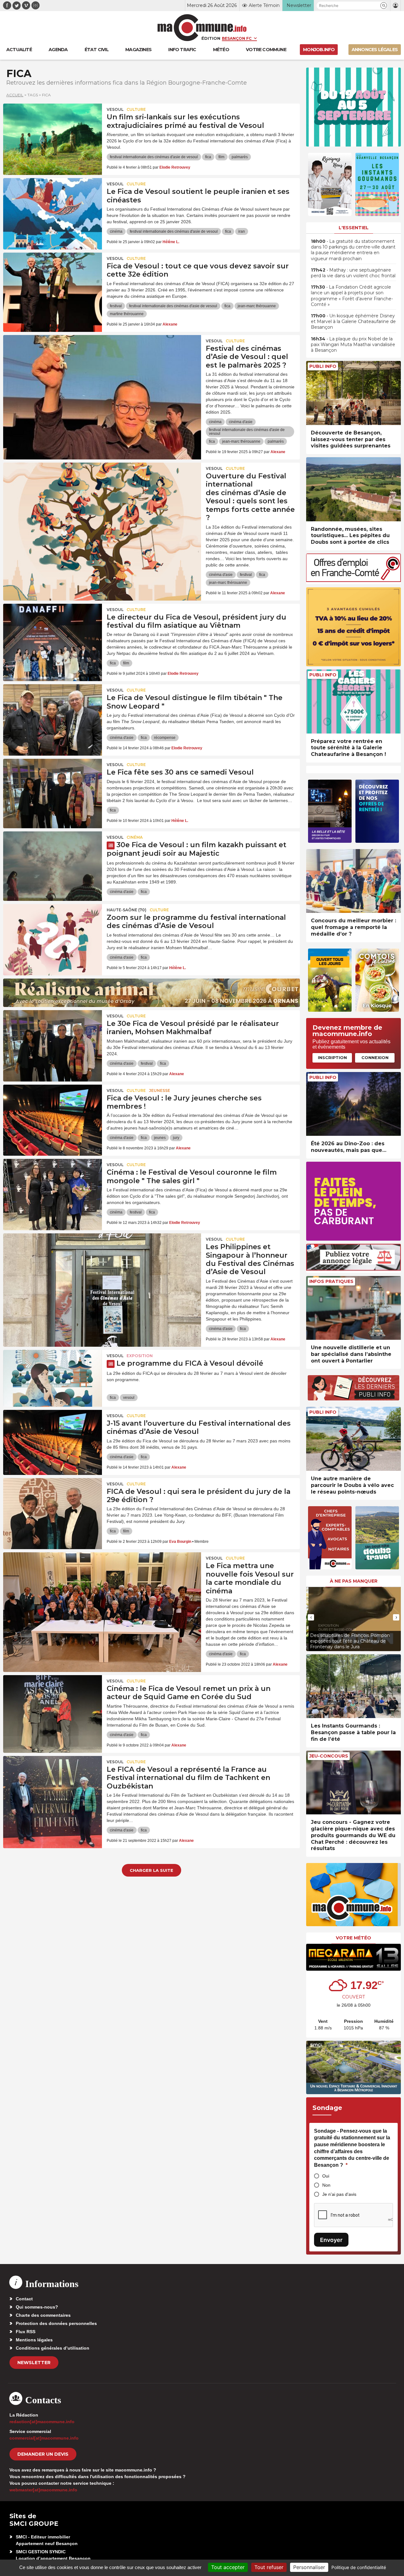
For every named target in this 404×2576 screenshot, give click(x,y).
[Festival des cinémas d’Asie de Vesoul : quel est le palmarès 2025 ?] (102, 363)
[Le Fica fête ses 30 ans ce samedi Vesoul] (53, 787)
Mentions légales (34, 2340)
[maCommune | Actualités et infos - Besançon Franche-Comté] (202, 28)
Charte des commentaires (43, 2315)
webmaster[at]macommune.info (43, 2490)
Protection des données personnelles (56, 2323)
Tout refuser (269, 2567)
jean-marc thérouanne (257, 306)
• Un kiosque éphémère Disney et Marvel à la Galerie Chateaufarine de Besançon (353, 321)
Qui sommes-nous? (37, 2307)
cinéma (116, 231)
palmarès (240, 157)
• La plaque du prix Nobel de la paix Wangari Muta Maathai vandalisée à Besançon (353, 344)
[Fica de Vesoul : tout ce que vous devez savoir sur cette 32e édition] (53, 281)
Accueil (15, 95)
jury (176, 1138)
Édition (211, 38)
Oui (326, 2176)
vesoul (129, 1398)
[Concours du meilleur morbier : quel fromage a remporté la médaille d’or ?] (353, 881)
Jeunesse (160, 1090)
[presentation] (311, 1617)
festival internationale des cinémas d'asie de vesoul (154, 157)
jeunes (160, 1138)
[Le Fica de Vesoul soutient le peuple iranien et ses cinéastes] (53, 207)
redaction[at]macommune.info (42, 2422)
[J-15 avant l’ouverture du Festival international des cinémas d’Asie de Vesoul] (53, 1438)
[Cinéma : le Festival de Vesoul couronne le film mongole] (53, 1187)
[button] (384, 6)
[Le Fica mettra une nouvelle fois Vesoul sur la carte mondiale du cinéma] (102, 1581)
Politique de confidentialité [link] (359, 2567)
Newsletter (34, 2363)
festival (116, 306)
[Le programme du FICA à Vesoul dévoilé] (53, 1378)
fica (208, 157)
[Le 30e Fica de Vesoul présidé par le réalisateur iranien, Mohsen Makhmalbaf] (53, 1039)
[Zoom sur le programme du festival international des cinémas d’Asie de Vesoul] (53, 932)
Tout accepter (228, 2567)
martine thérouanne (127, 314)
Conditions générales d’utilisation (53, 2348)
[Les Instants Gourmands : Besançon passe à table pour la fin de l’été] (353, 1686)
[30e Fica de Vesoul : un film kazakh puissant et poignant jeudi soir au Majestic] (53, 860)
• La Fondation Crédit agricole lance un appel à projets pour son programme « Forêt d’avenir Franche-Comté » (352, 296)
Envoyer (331, 2240)
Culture (136, 109)
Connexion (375, 1057)
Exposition (140, 1356)
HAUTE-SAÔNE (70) (127, 910)
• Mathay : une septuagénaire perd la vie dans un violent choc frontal (353, 273)
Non (326, 2185)
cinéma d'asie (241, 422)
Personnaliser (309, 2567)
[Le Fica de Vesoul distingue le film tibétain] (53, 713)
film (221, 157)
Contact (24, 2299)
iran (242, 231)
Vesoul (115, 109)
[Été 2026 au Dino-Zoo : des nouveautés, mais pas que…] (353, 1104)
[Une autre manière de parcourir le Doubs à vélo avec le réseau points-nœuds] (353, 1439)
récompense (165, 738)
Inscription (332, 1057)
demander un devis (43, 2454)
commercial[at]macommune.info (44, 2438)
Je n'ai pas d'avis (339, 2194)
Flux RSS (26, 2332)
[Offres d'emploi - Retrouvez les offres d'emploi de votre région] (353, 580)
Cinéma (135, 837)
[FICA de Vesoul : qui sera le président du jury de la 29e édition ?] (53, 1507)
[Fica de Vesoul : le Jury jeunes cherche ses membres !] (53, 1113)
